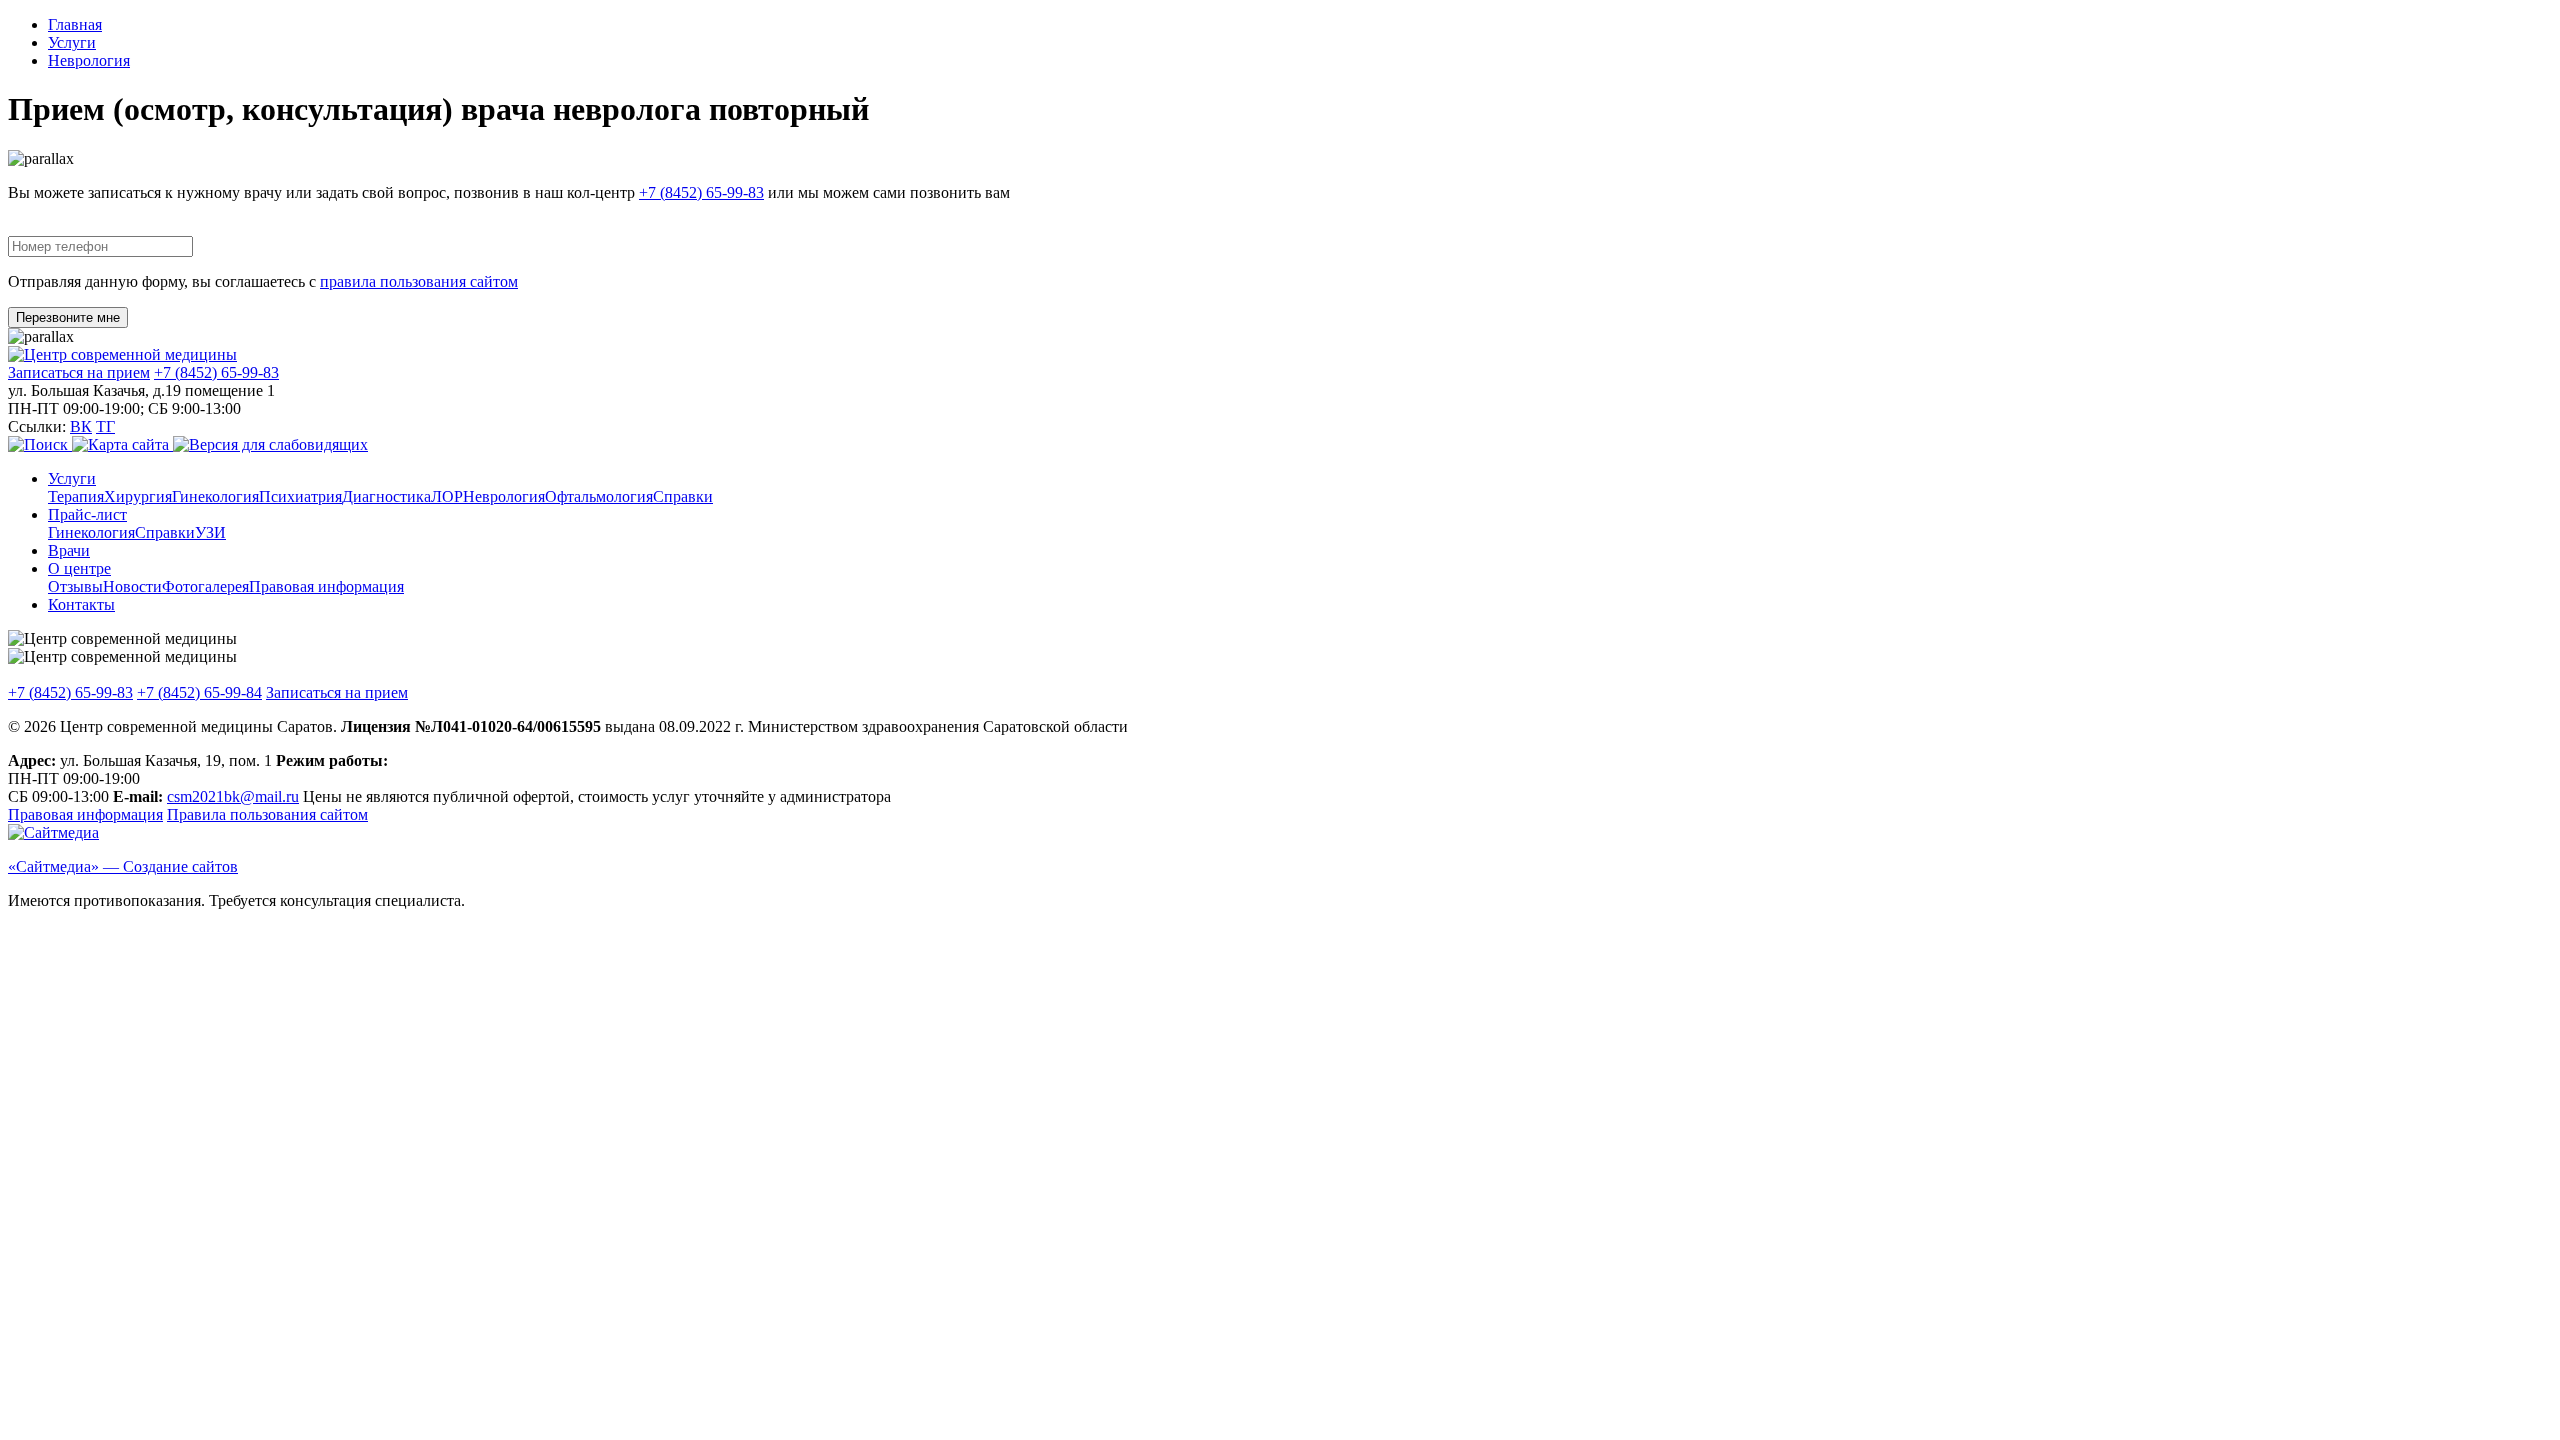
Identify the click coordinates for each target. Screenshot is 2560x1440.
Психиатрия (300, 496)
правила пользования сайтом (419, 281)
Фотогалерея (205, 586)
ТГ (105, 426)
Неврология (89, 60)
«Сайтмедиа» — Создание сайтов (123, 866)
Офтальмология (599, 496)
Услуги (72, 42)
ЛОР (447, 496)
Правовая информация (326, 586)
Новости (132, 586)
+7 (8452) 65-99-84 (199, 692)
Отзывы (75, 586)
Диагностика (386, 496)
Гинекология (215, 496)
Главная (75, 24)
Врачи (69, 550)
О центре (79, 568)
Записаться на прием (79, 372)
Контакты (81, 604)
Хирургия (138, 496)
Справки (683, 496)
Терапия (76, 496)
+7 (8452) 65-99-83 (701, 192)
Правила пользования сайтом (267, 814)
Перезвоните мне (68, 317)
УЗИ (210, 532)
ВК (81, 426)
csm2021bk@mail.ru (233, 796)
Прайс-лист (87, 514)
